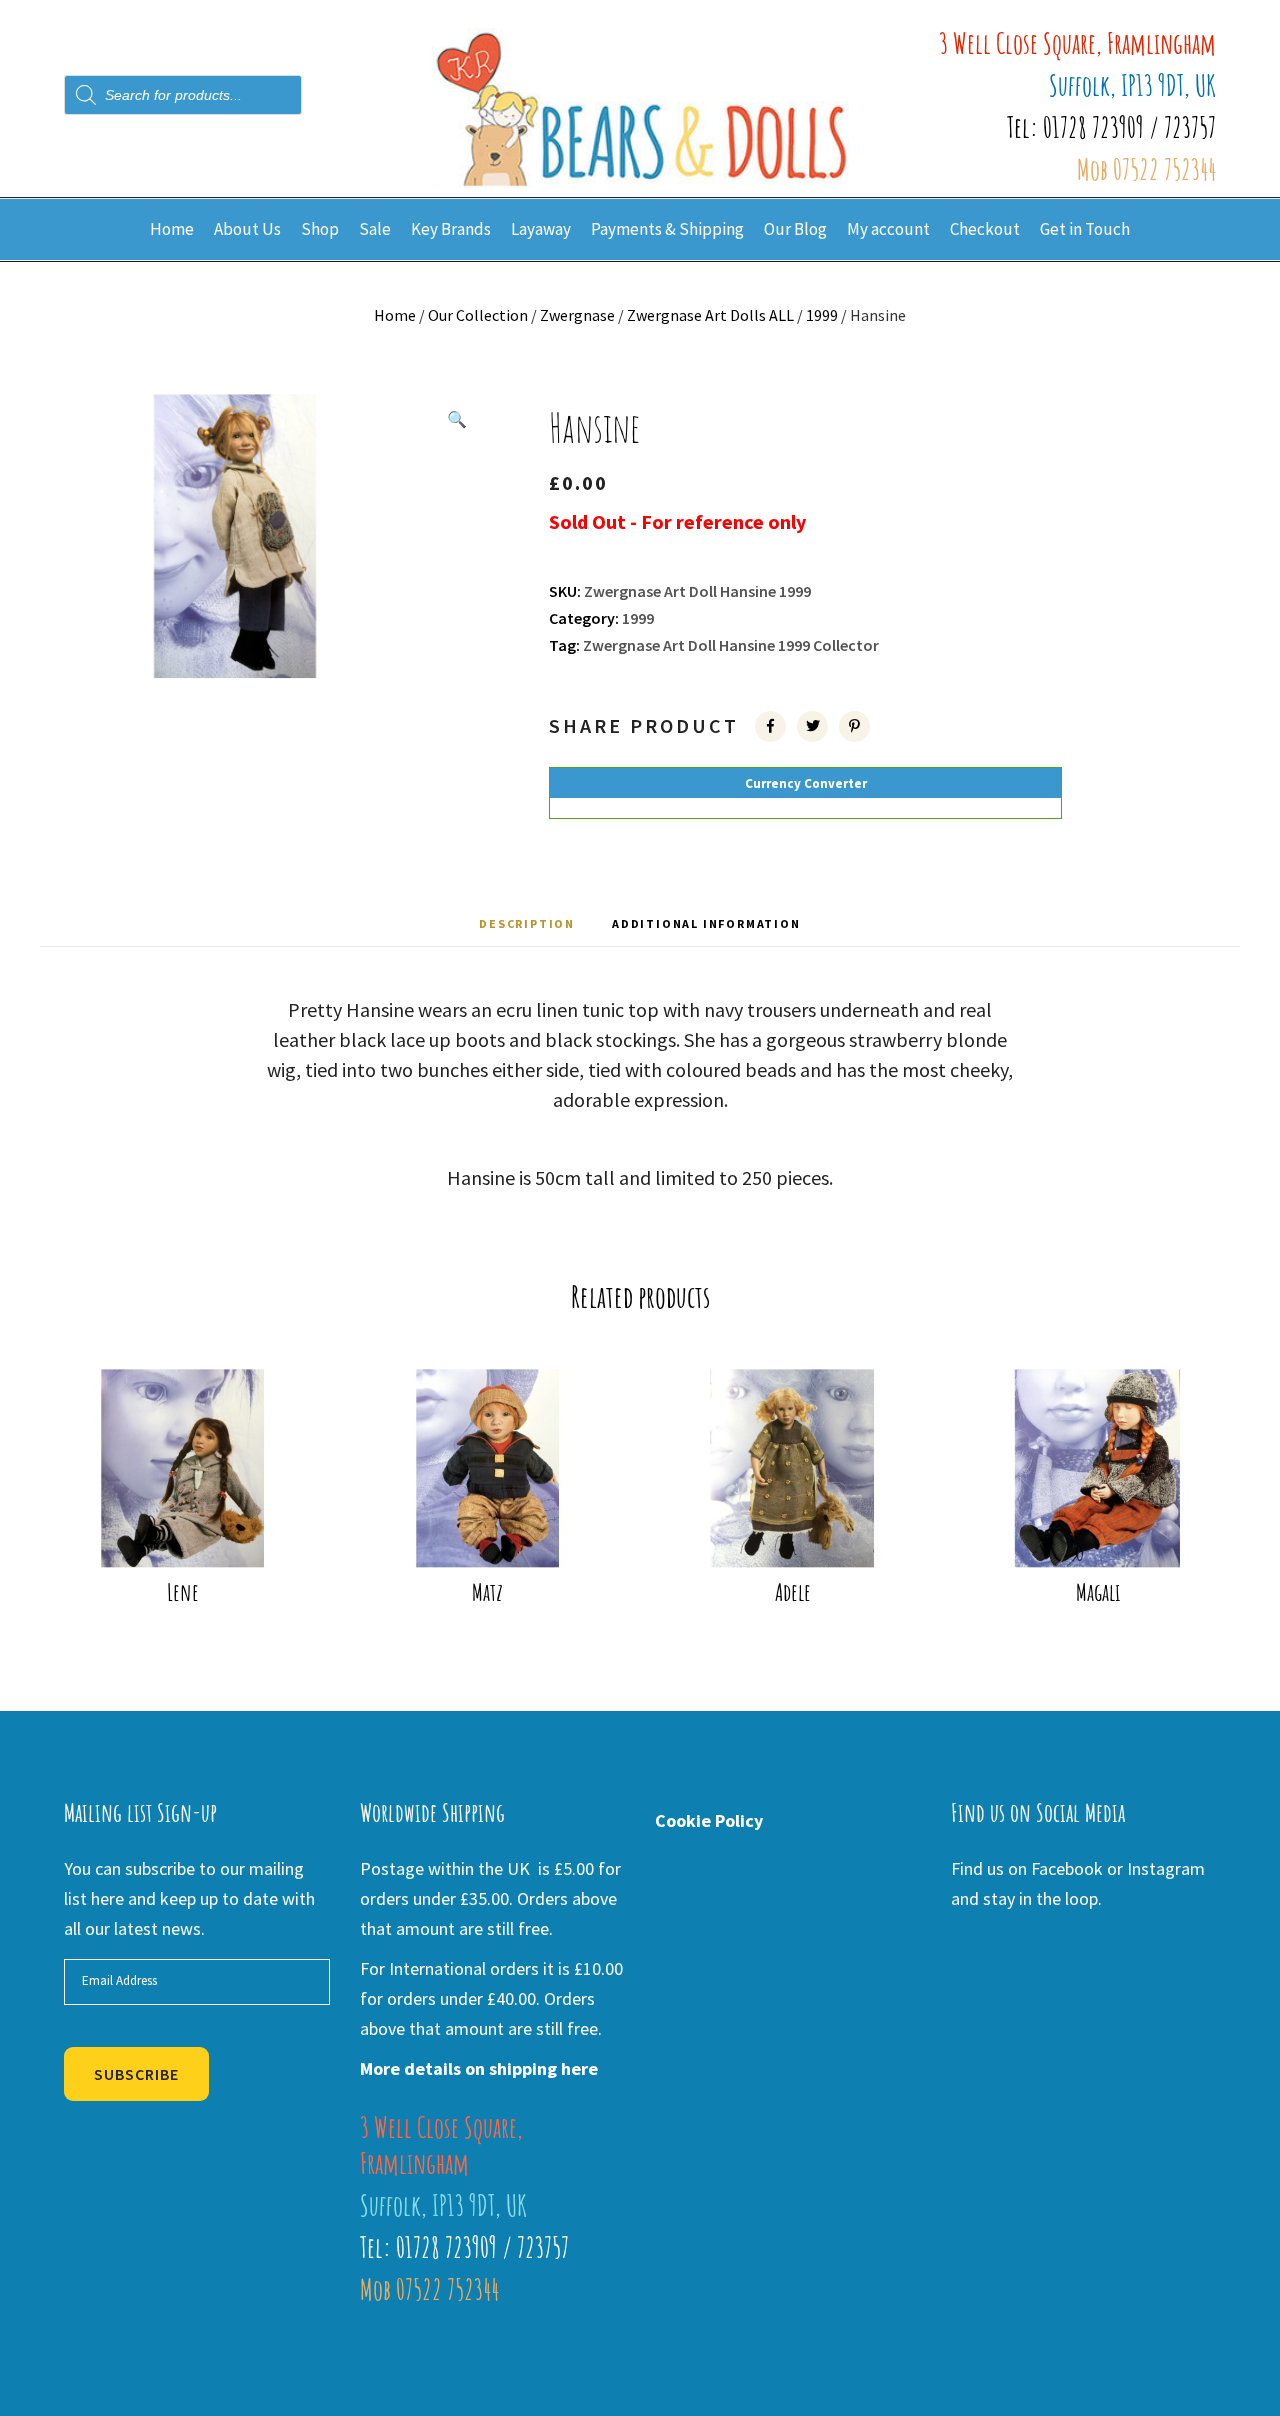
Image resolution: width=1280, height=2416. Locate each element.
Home (395, 315)
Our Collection (478, 315)
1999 (822, 315)
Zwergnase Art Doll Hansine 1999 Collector (731, 645)
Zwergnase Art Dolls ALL (710, 315)
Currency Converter (806, 783)
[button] (457, 419)
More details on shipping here (479, 2068)
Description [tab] (527, 923)
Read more (196, 1534)
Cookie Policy (709, 1820)
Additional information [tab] (706, 923)
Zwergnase (577, 315)
